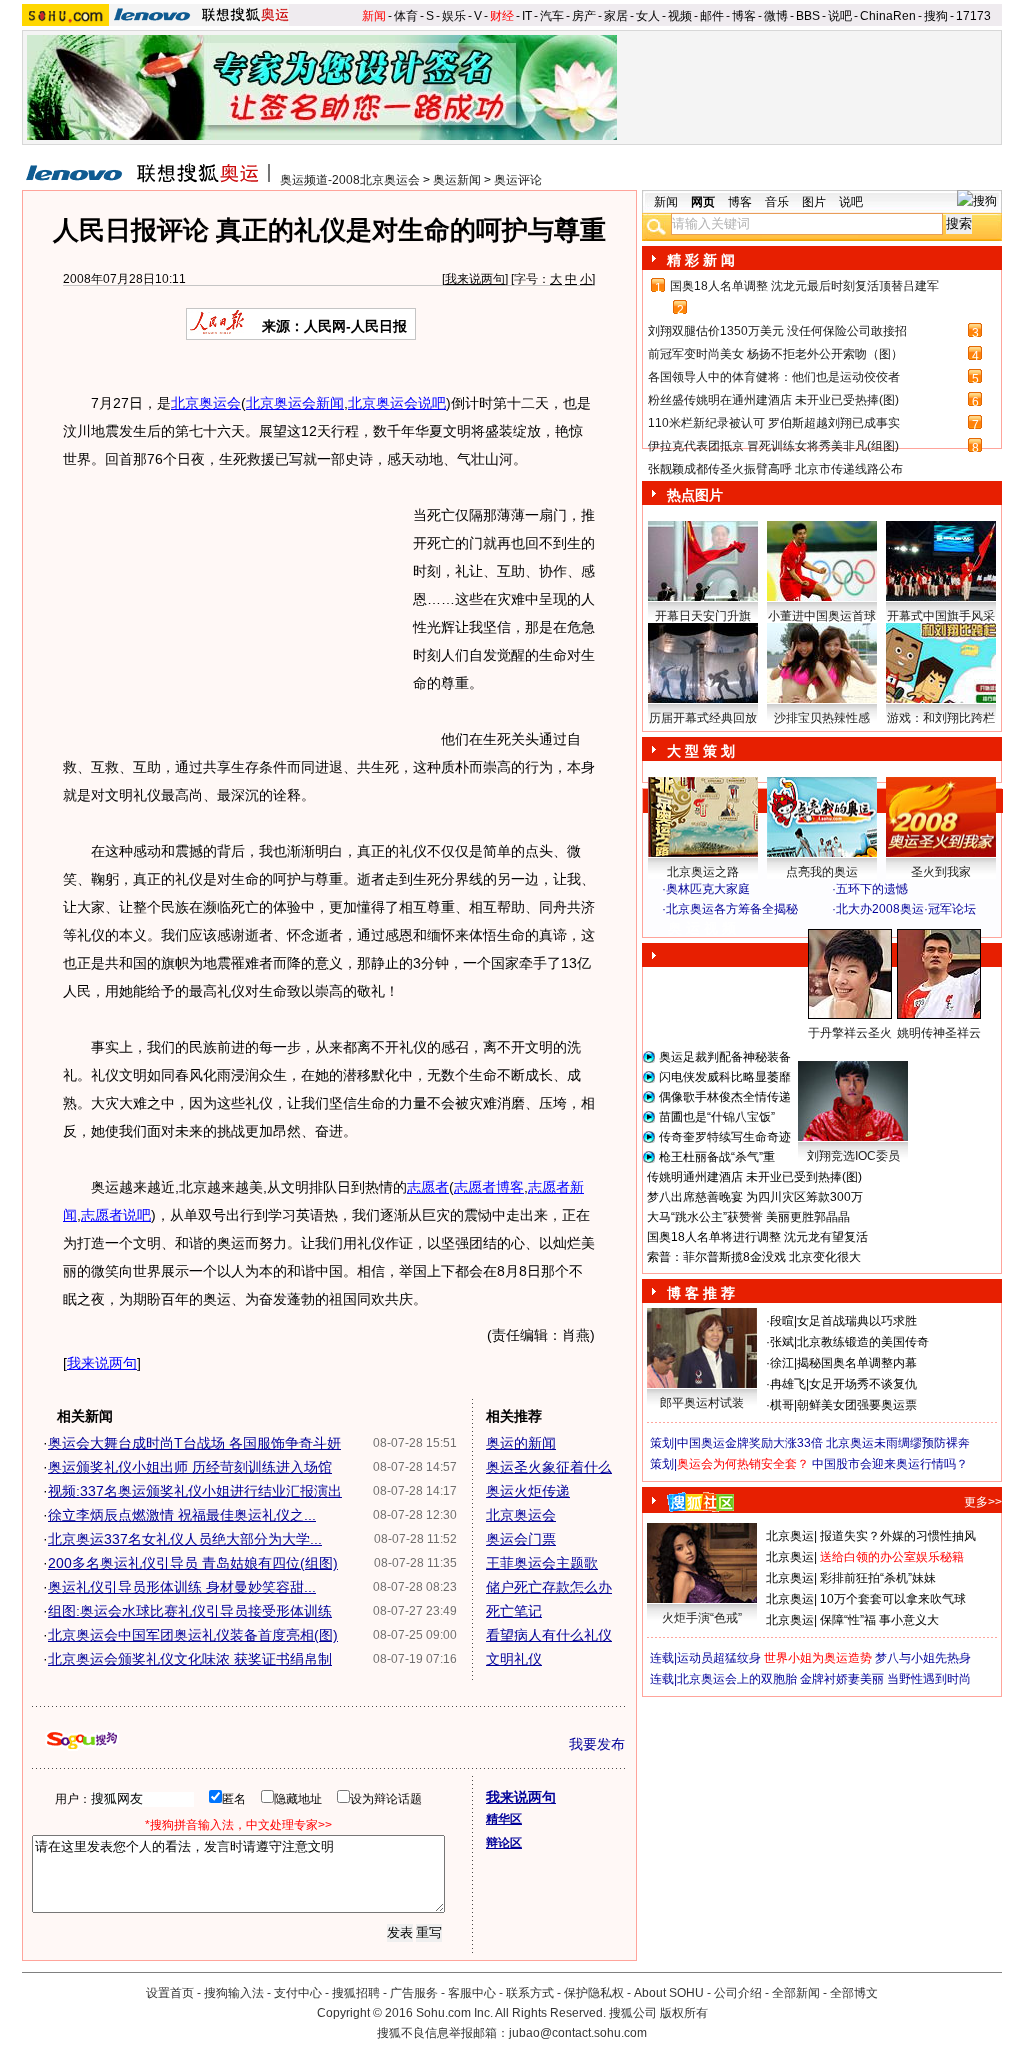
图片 (814, 202)
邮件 (712, 16)
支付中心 (298, 1993)
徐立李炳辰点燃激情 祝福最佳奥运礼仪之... (182, 1515)
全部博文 (854, 1993)
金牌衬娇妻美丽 (842, 1679)
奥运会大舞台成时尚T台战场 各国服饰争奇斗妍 (194, 1443)
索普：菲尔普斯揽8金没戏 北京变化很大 (754, 1257)
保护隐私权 (594, 1993)
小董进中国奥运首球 (822, 616)
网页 (703, 202)
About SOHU (669, 1993)
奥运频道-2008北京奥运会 (350, 180)
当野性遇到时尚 (929, 1679)
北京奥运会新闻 (295, 403)
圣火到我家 (941, 872)
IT (527, 16)
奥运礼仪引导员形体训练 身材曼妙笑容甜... (182, 1587)
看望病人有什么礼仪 (549, 1635)
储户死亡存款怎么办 (549, 1587)
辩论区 (504, 1843)
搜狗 (936, 16)
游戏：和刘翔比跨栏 (941, 718)
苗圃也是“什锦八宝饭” (717, 1117)
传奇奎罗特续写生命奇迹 (725, 1137)
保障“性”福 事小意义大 (879, 1620)
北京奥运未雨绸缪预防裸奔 (898, 1443)
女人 (648, 16)
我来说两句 (475, 279)
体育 (406, 16)
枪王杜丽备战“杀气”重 (717, 1157)
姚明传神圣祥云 (939, 1033)
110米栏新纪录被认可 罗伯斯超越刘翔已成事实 (774, 423)
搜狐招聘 (356, 1993)
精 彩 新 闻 (701, 260)
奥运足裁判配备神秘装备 (725, 1057)
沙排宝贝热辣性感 (822, 718)
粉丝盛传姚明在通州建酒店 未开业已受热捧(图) (773, 400)
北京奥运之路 (703, 872)
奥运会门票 (521, 1539)
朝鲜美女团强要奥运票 (857, 1405)
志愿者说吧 (116, 1215)
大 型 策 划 (701, 751)
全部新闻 (796, 1993)
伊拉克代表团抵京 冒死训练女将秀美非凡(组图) (773, 446)
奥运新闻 (457, 180)
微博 (776, 16)
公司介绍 (738, 1993)
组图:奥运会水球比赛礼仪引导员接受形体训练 (190, 1611)
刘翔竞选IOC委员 (853, 1156)
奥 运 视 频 (702, 928)
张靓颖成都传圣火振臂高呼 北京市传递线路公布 (775, 469)
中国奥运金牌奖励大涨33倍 (750, 1443)
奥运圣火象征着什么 (549, 1467)
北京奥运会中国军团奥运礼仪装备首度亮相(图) (193, 1635)
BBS (808, 16)
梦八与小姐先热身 (923, 1658)
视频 (680, 16)
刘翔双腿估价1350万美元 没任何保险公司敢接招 (777, 331)
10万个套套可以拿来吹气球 (893, 1599)
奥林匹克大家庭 (708, 889)
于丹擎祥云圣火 (850, 1033)
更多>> (983, 1502)
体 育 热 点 (832, 1052)
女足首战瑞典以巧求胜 (857, 1321)
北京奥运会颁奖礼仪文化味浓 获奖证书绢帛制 (190, 1659)
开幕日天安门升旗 (703, 616)
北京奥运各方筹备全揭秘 (732, 909)
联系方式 (530, 1993)
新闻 (374, 16)
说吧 (840, 16)
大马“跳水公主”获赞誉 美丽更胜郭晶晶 (748, 1217)
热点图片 (695, 495)
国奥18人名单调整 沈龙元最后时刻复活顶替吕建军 (804, 286)
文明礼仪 (514, 1659)
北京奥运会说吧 (397, 403)
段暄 (782, 1321)
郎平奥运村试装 (702, 1403)
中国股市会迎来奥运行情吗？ (890, 1464)
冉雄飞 (788, 1384)
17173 (973, 16)
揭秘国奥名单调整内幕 (857, 1363)
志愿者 (428, 1187)
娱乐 (454, 16)
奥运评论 (518, 180)
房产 (584, 16)
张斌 (782, 1342)
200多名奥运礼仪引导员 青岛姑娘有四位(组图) (193, 1563)
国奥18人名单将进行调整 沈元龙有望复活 (757, 1237)
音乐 (777, 202)
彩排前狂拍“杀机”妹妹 (878, 1578)
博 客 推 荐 (701, 1293)
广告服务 (414, 1993)
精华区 (504, 1819)
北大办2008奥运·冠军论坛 (906, 909)
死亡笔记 (514, 1611)
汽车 (552, 16)
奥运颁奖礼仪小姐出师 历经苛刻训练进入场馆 (190, 1467)
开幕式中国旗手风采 (941, 616)
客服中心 (472, 1993)
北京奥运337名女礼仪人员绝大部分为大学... (185, 1539)
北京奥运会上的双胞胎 (737, 1679)
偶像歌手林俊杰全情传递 (725, 1097)
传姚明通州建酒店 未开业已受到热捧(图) (754, 1177)
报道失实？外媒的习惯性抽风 (898, 1536)
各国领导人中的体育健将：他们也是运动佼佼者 (774, 377)
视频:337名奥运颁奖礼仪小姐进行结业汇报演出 (195, 1491)
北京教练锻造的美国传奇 (863, 1342)
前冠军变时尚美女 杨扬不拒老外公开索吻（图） (775, 354)
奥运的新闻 (521, 1443)
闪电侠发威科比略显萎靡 (725, 1077)
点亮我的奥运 (822, 872)
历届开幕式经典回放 (703, 718)
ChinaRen (888, 16)
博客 (744, 16)
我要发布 (597, 1744)
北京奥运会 (206, 403)
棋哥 (782, 1405)
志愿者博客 (489, 1187)
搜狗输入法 (234, 1993)
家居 (616, 16)
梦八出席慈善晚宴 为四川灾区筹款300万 (755, 1197)
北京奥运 (790, 1536)
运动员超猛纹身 (719, 1658)
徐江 (782, 1363)
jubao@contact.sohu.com (578, 2033)
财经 (502, 16)
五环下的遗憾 (872, 889)
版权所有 (684, 2013)
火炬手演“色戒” (702, 1618)
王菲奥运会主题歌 (542, 1563)
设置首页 (170, 1993)
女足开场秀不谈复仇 (863, 1384)
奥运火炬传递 (528, 1491)
